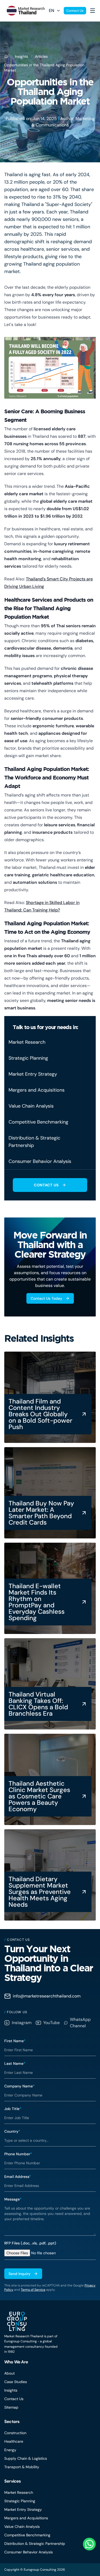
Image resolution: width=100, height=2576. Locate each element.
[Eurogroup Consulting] (24, 11)
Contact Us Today (46, 1298)
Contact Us (75, 11)
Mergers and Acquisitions (26, 2518)
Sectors (12, 2422)
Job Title (13, 2109)
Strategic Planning (20, 2501)
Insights (21, 56)
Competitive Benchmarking (27, 2535)
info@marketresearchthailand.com (47, 1996)
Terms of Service (33, 2290)
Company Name (19, 2086)
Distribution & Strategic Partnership (35, 2544)
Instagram (22, 2023)
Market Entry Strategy (23, 2509)
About (9, 2373)
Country (12, 2131)
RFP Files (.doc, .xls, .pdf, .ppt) (30, 2243)
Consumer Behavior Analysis (29, 2552)
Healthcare (14, 2441)
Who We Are (16, 2362)
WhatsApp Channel (80, 2023)
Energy (10, 2450)
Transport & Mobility (22, 2467)
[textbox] (50, 2219)
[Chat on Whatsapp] (89, 2544)
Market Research (19, 2492)
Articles (41, 56)
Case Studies (16, 2382)
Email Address (18, 2177)
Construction (15, 2433)
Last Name (15, 2063)
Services (13, 2481)
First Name (15, 2041)
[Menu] (93, 11)
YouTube (51, 2023)
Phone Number (18, 2154)
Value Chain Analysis (22, 2527)
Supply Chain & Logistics (26, 2458)
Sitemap (11, 2407)
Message (13, 2199)
